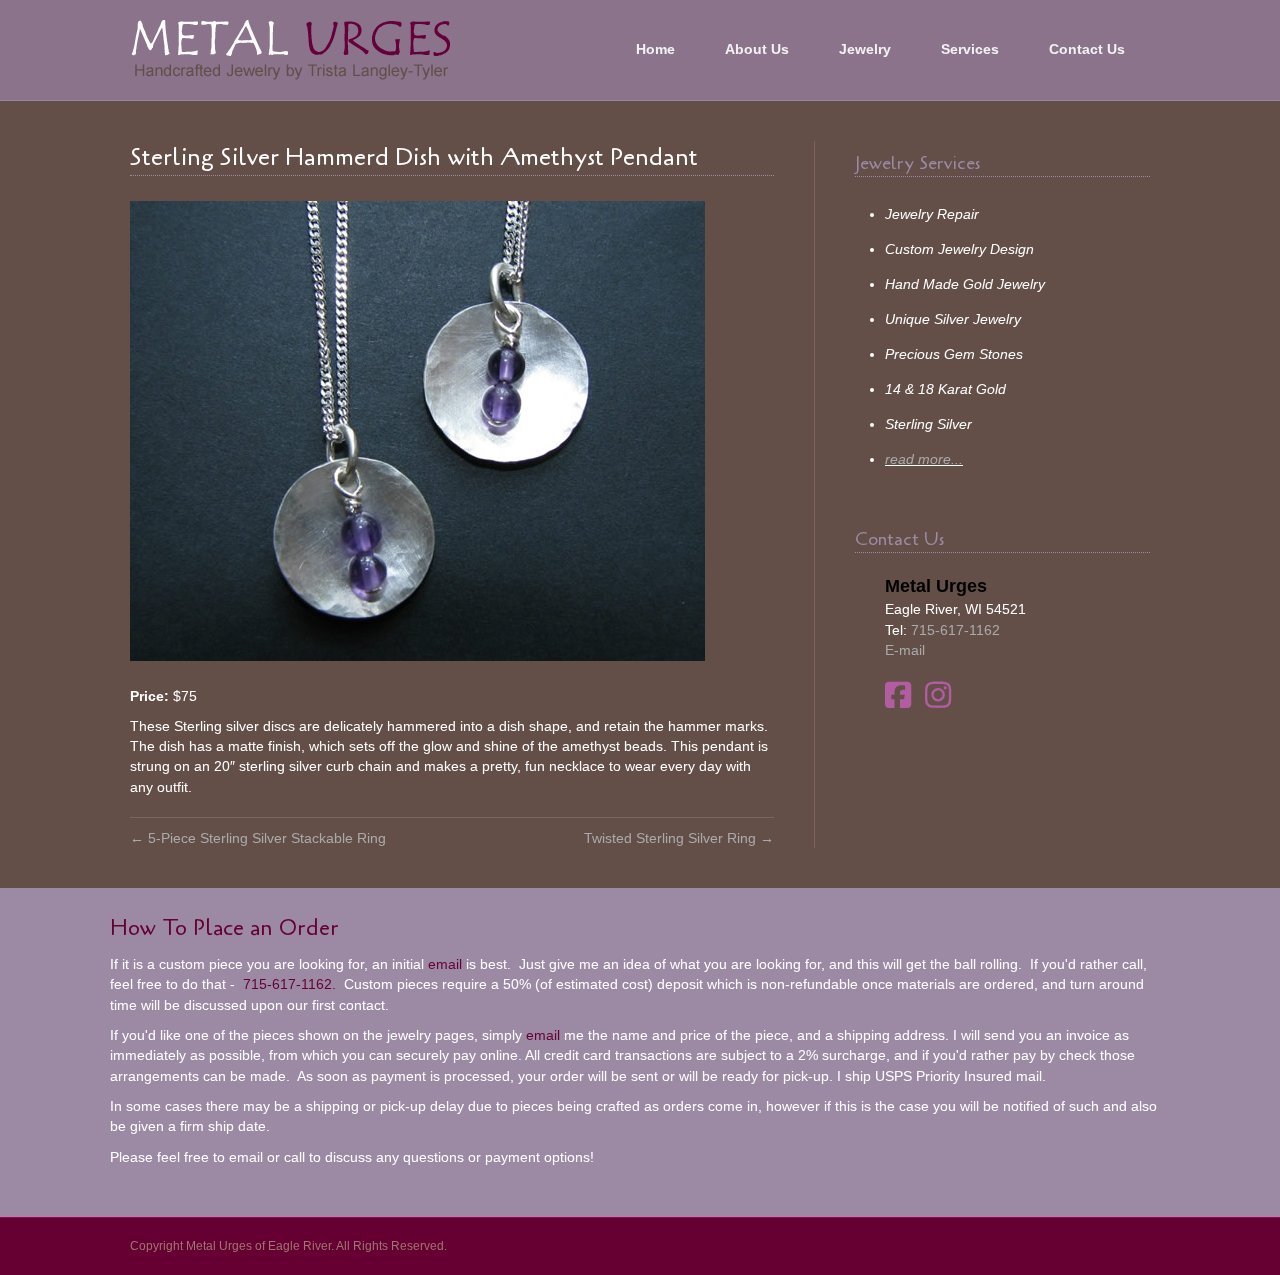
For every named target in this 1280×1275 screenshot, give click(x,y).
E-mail (905, 650)
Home (655, 49)
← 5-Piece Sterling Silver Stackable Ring (258, 838)
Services (970, 49)
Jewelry (865, 49)
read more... (924, 459)
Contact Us (1087, 49)
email (445, 964)
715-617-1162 (955, 630)
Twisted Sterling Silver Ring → (679, 838)
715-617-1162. (287, 984)
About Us (757, 49)
